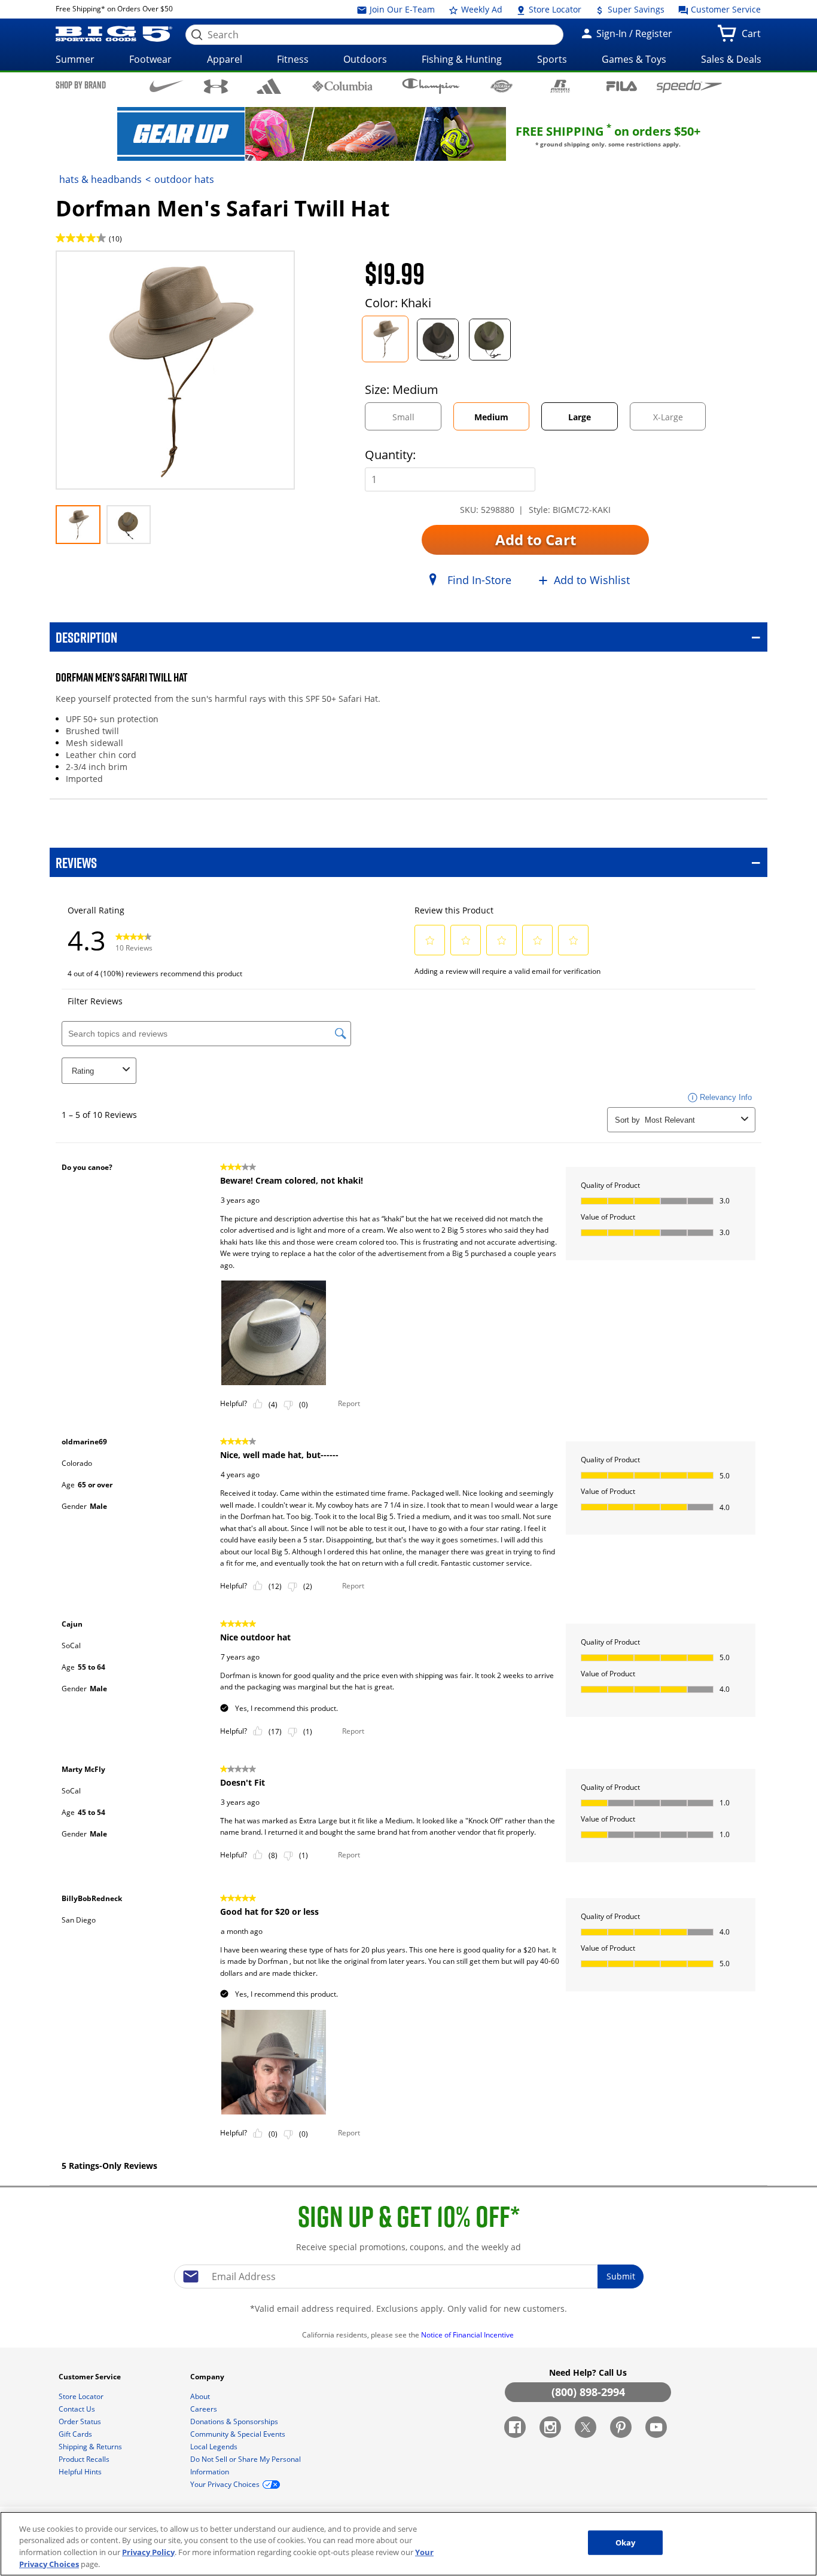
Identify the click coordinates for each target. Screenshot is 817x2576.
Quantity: (390, 455)
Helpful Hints (81, 2472)
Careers (205, 2409)
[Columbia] (342, 85)
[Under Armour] (216, 86)
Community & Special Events (239, 2434)
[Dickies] (502, 86)
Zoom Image (97, 268)
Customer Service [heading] (91, 2377)
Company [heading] (208, 2377)
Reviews (76, 862)
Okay (626, 2543)
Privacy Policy (148, 2552)
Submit (621, 2276)
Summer (75, 59)
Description (86, 637)
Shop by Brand (81, 85)
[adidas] (269, 86)
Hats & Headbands (100, 179)
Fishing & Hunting (462, 59)
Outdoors (365, 59)
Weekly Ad (481, 9)
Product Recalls (85, 2459)
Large (580, 417)
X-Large (678, 421)
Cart (754, 37)
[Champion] (431, 86)
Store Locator (554, 9)
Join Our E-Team (401, 9)
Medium (491, 417)
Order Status (81, 2421)
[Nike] (167, 85)
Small (414, 421)
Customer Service (725, 9)
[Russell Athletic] (560, 86)
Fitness (293, 59)
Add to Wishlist (592, 580)
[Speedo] (689, 86)
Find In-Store (479, 580)
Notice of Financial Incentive (468, 2335)
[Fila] (622, 85)
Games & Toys (634, 59)
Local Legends (215, 2447)
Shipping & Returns (91, 2447)
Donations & (234, 2421)
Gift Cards (76, 2434)
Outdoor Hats (184, 179)
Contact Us (78, 2409)
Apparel (225, 59)
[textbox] (408, 2276)
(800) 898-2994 (588, 2392)
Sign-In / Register (633, 33)
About (201, 2396)
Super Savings (635, 9)
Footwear (150, 59)
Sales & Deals (731, 59)
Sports (552, 59)
